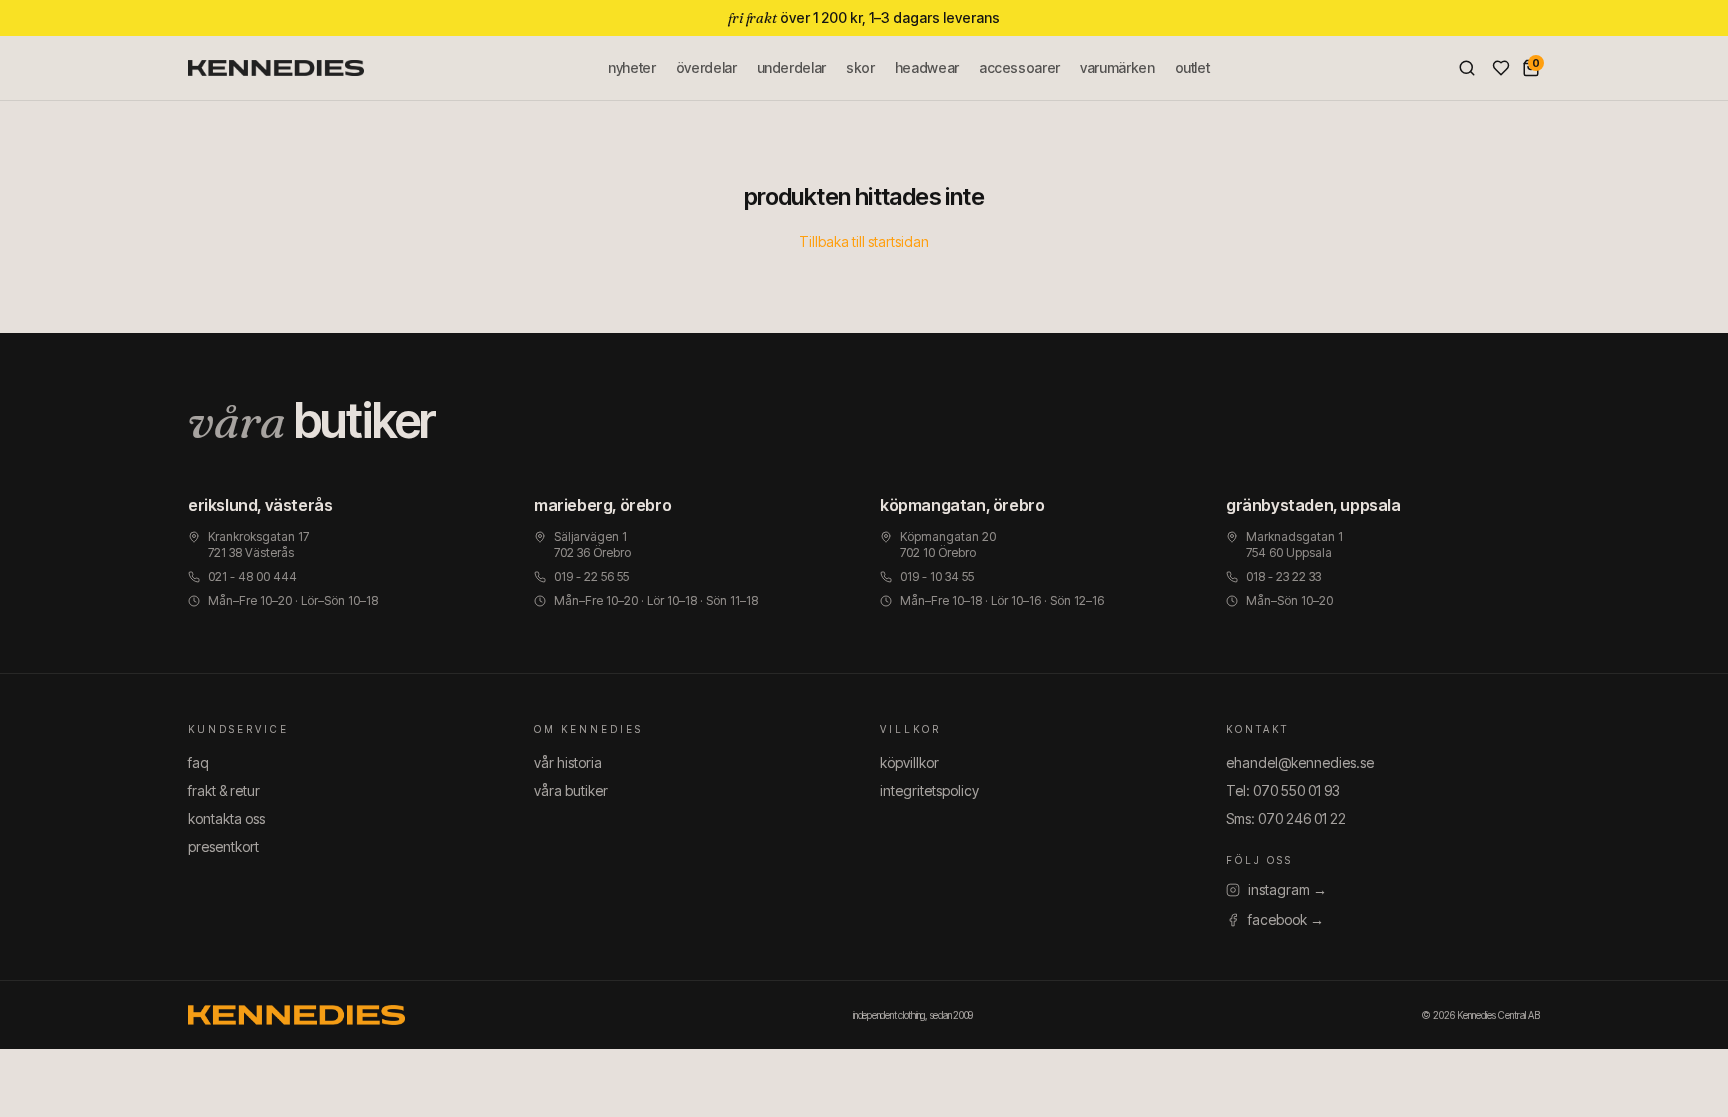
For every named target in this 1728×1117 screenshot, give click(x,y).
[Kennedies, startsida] (276, 68)
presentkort (223, 846)
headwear (927, 67)
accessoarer (1019, 67)
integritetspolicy (929, 790)
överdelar (706, 67)
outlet (1192, 67)
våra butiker (571, 790)
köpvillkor (909, 762)
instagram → (1287, 889)
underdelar (792, 67)
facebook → (1286, 919)
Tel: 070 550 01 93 (1283, 790)
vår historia (568, 762)
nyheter (632, 67)
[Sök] (1467, 68)
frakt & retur (224, 790)
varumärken (1117, 67)
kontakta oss (226, 818)
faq (198, 762)
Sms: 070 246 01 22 (1286, 818)
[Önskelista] (1501, 68)
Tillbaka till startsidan (864, 241)
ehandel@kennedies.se (1300, 762)
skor (860, 67)
